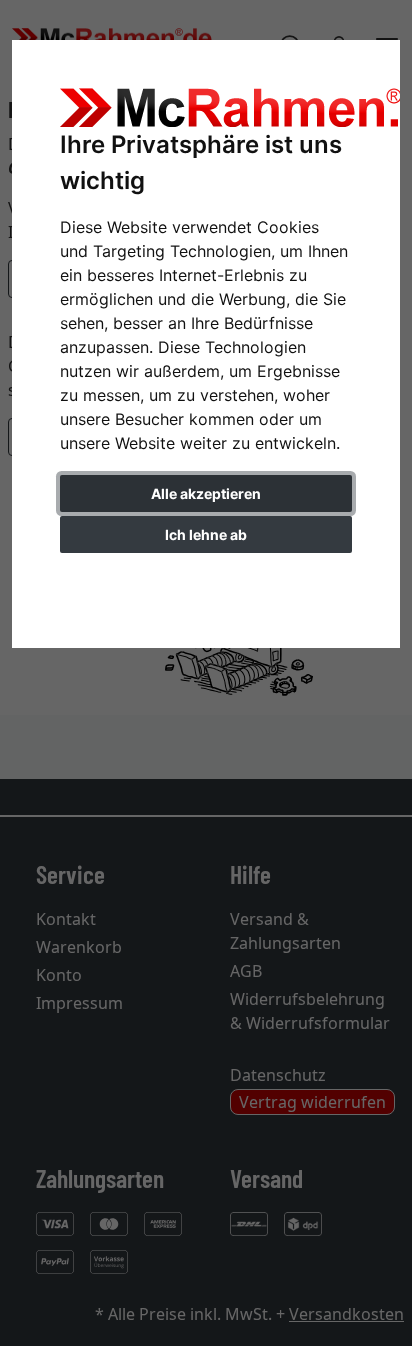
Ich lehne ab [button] (206, 534)
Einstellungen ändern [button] (206, 576)
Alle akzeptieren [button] (206, 493)
